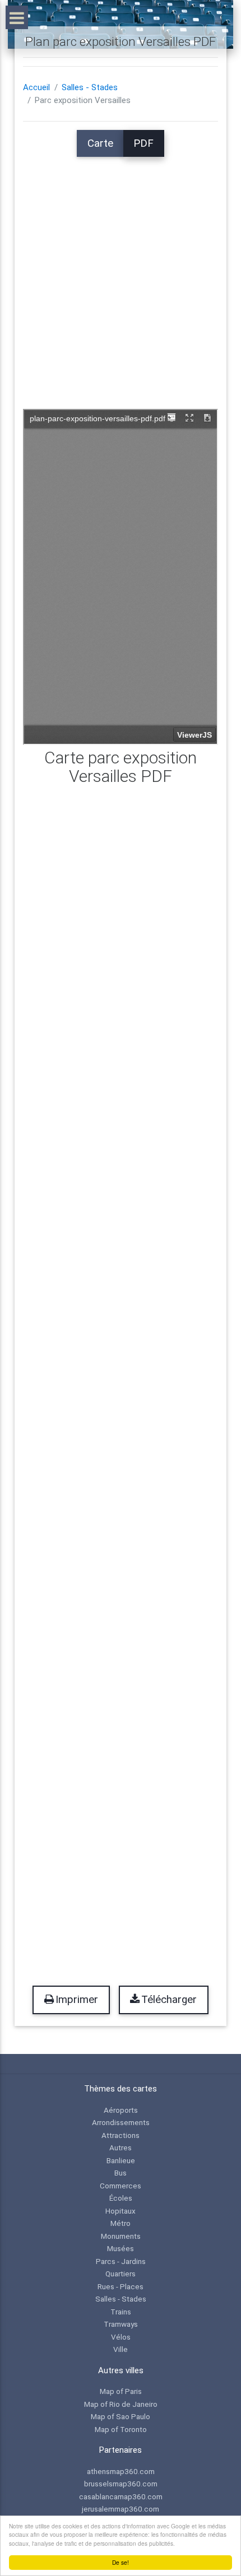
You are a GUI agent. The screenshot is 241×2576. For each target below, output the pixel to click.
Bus (121, 2173)
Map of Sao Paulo (121, 2416)
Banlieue (121, 2160)
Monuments (121, 2236)
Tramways (121, 2324)
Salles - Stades (90, 87)
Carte (100, 143)
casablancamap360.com (121, 2496)
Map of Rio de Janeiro (121, 2404)
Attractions (121, 2135)
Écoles (121, 2198)
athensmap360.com (121, 2471)
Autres (121, 2148)
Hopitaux (121, 2211)
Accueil (36, 87)
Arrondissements (121, 2122)
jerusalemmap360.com (121, 2509)
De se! (121, 2562)
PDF (143, 143)
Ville (121, 2349)
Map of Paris (121, 2391)
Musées (121, 2248)
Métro (121, 2223)
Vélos (121, 2337)
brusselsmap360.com (121, 2484)
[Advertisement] (121, 277)
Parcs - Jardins (121, 2261)
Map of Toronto (121, 2429)
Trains (121, 2312)
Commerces (121, 2186)
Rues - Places (121, 2286)
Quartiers (121, 2274)
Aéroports (121, 2110)
